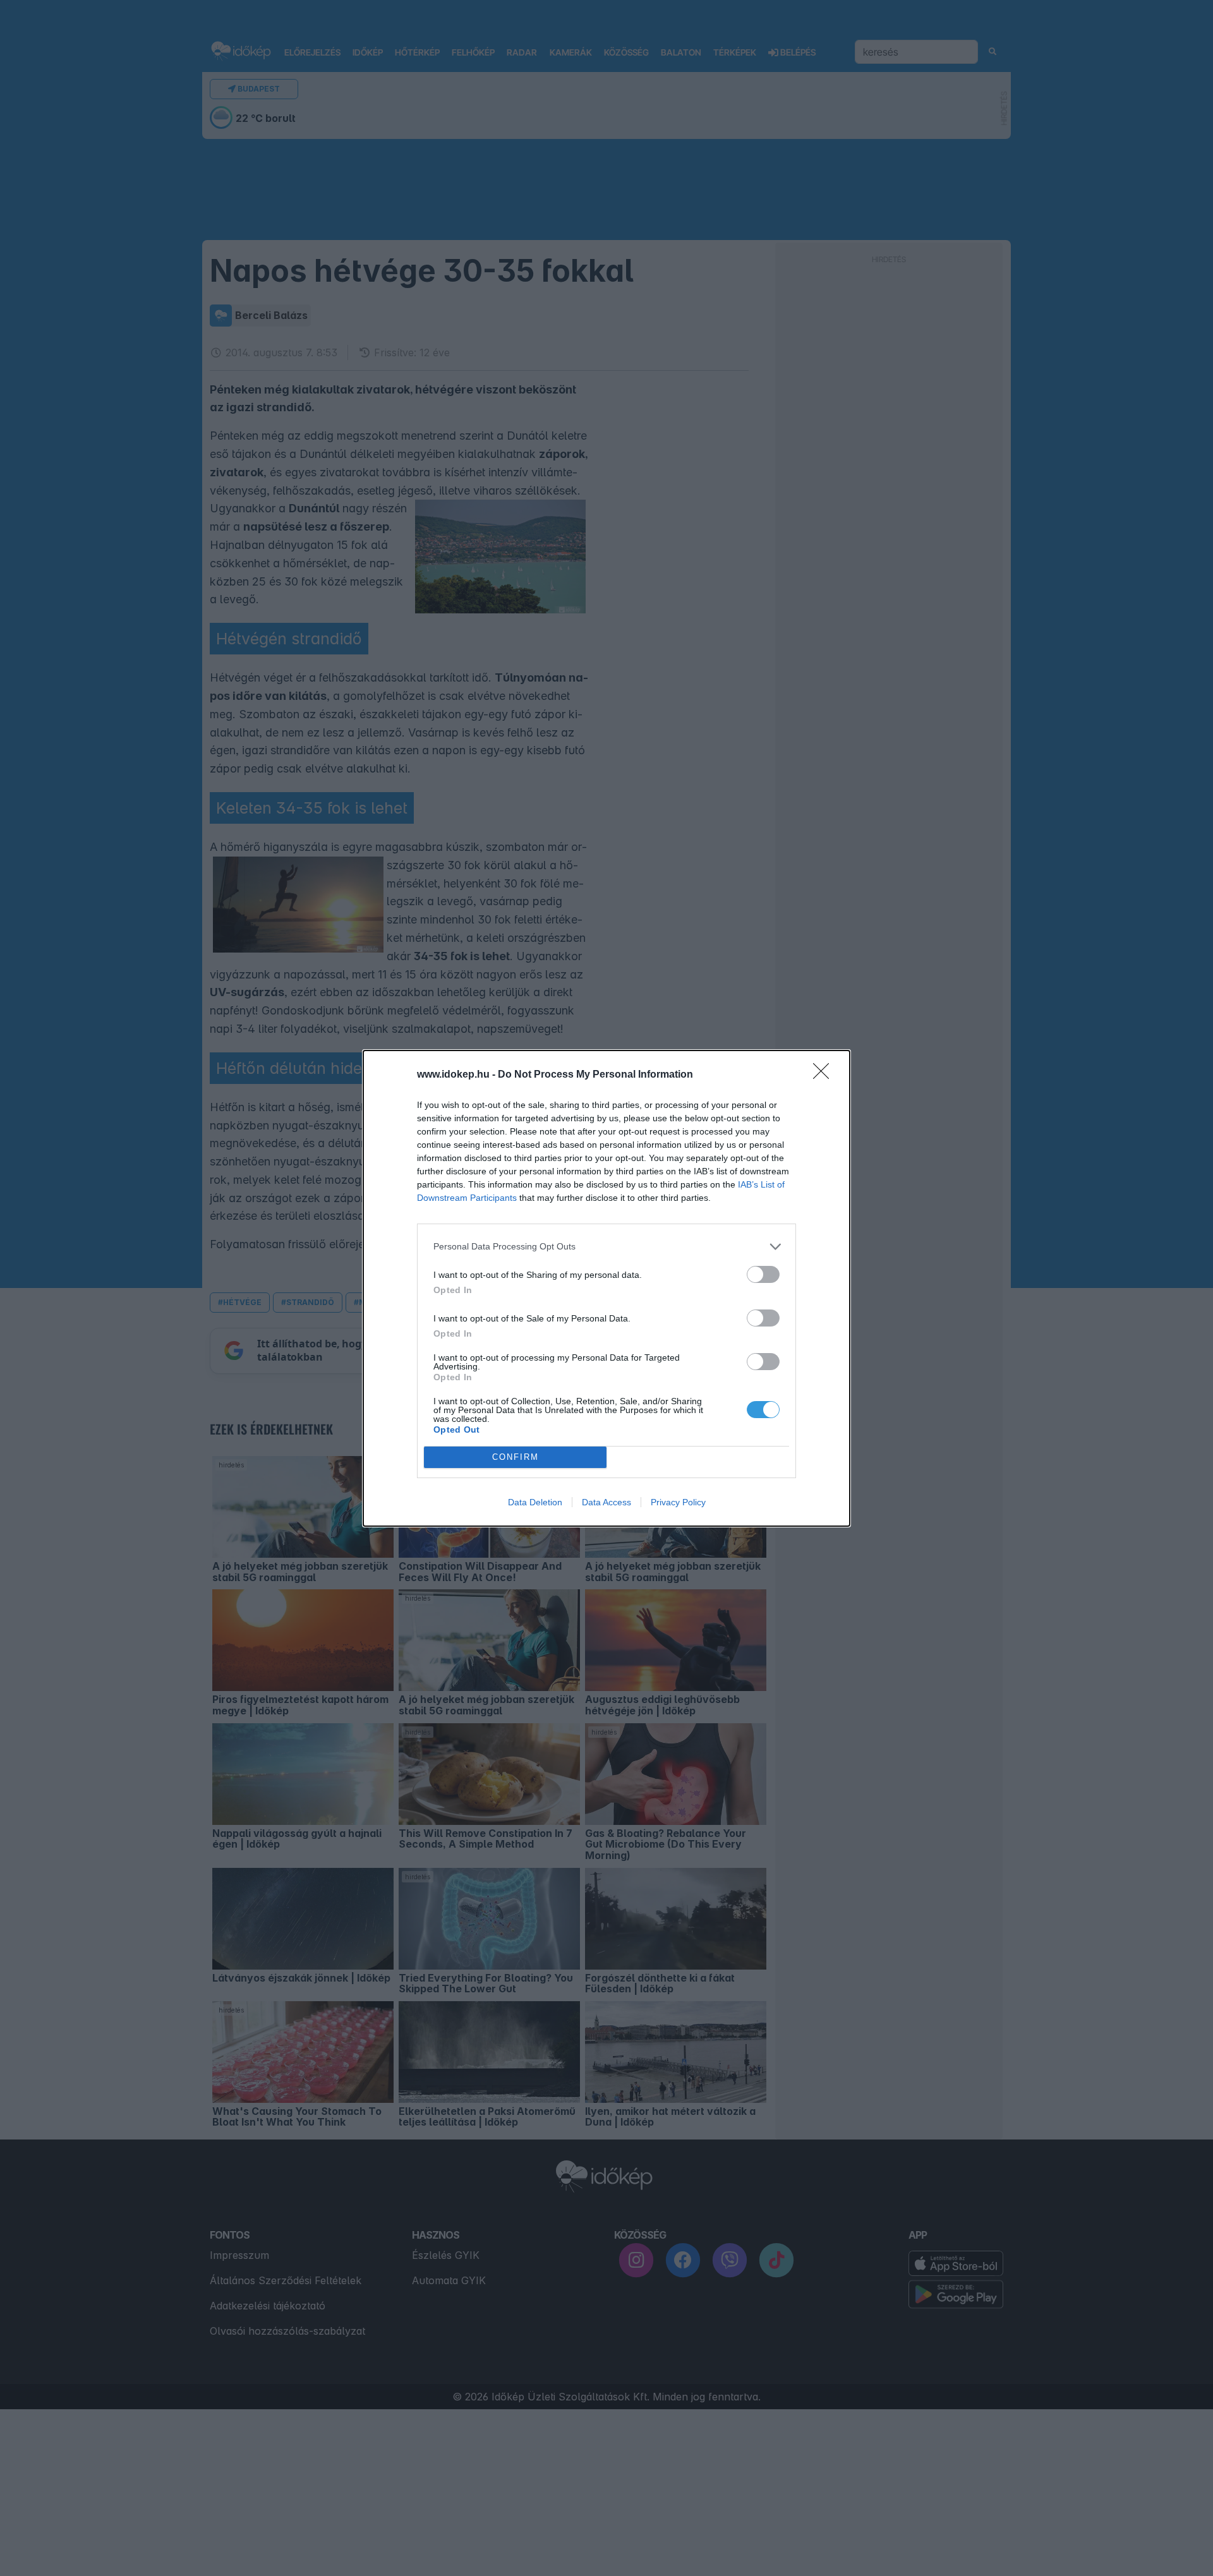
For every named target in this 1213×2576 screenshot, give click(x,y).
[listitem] (606, 1247)
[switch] (763, 1274)
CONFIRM (516, 1457)
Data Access (606, 1502)
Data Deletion (535, 1502)
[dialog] (606, 1288)
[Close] (825, 1075)
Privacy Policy (678, 1502)
